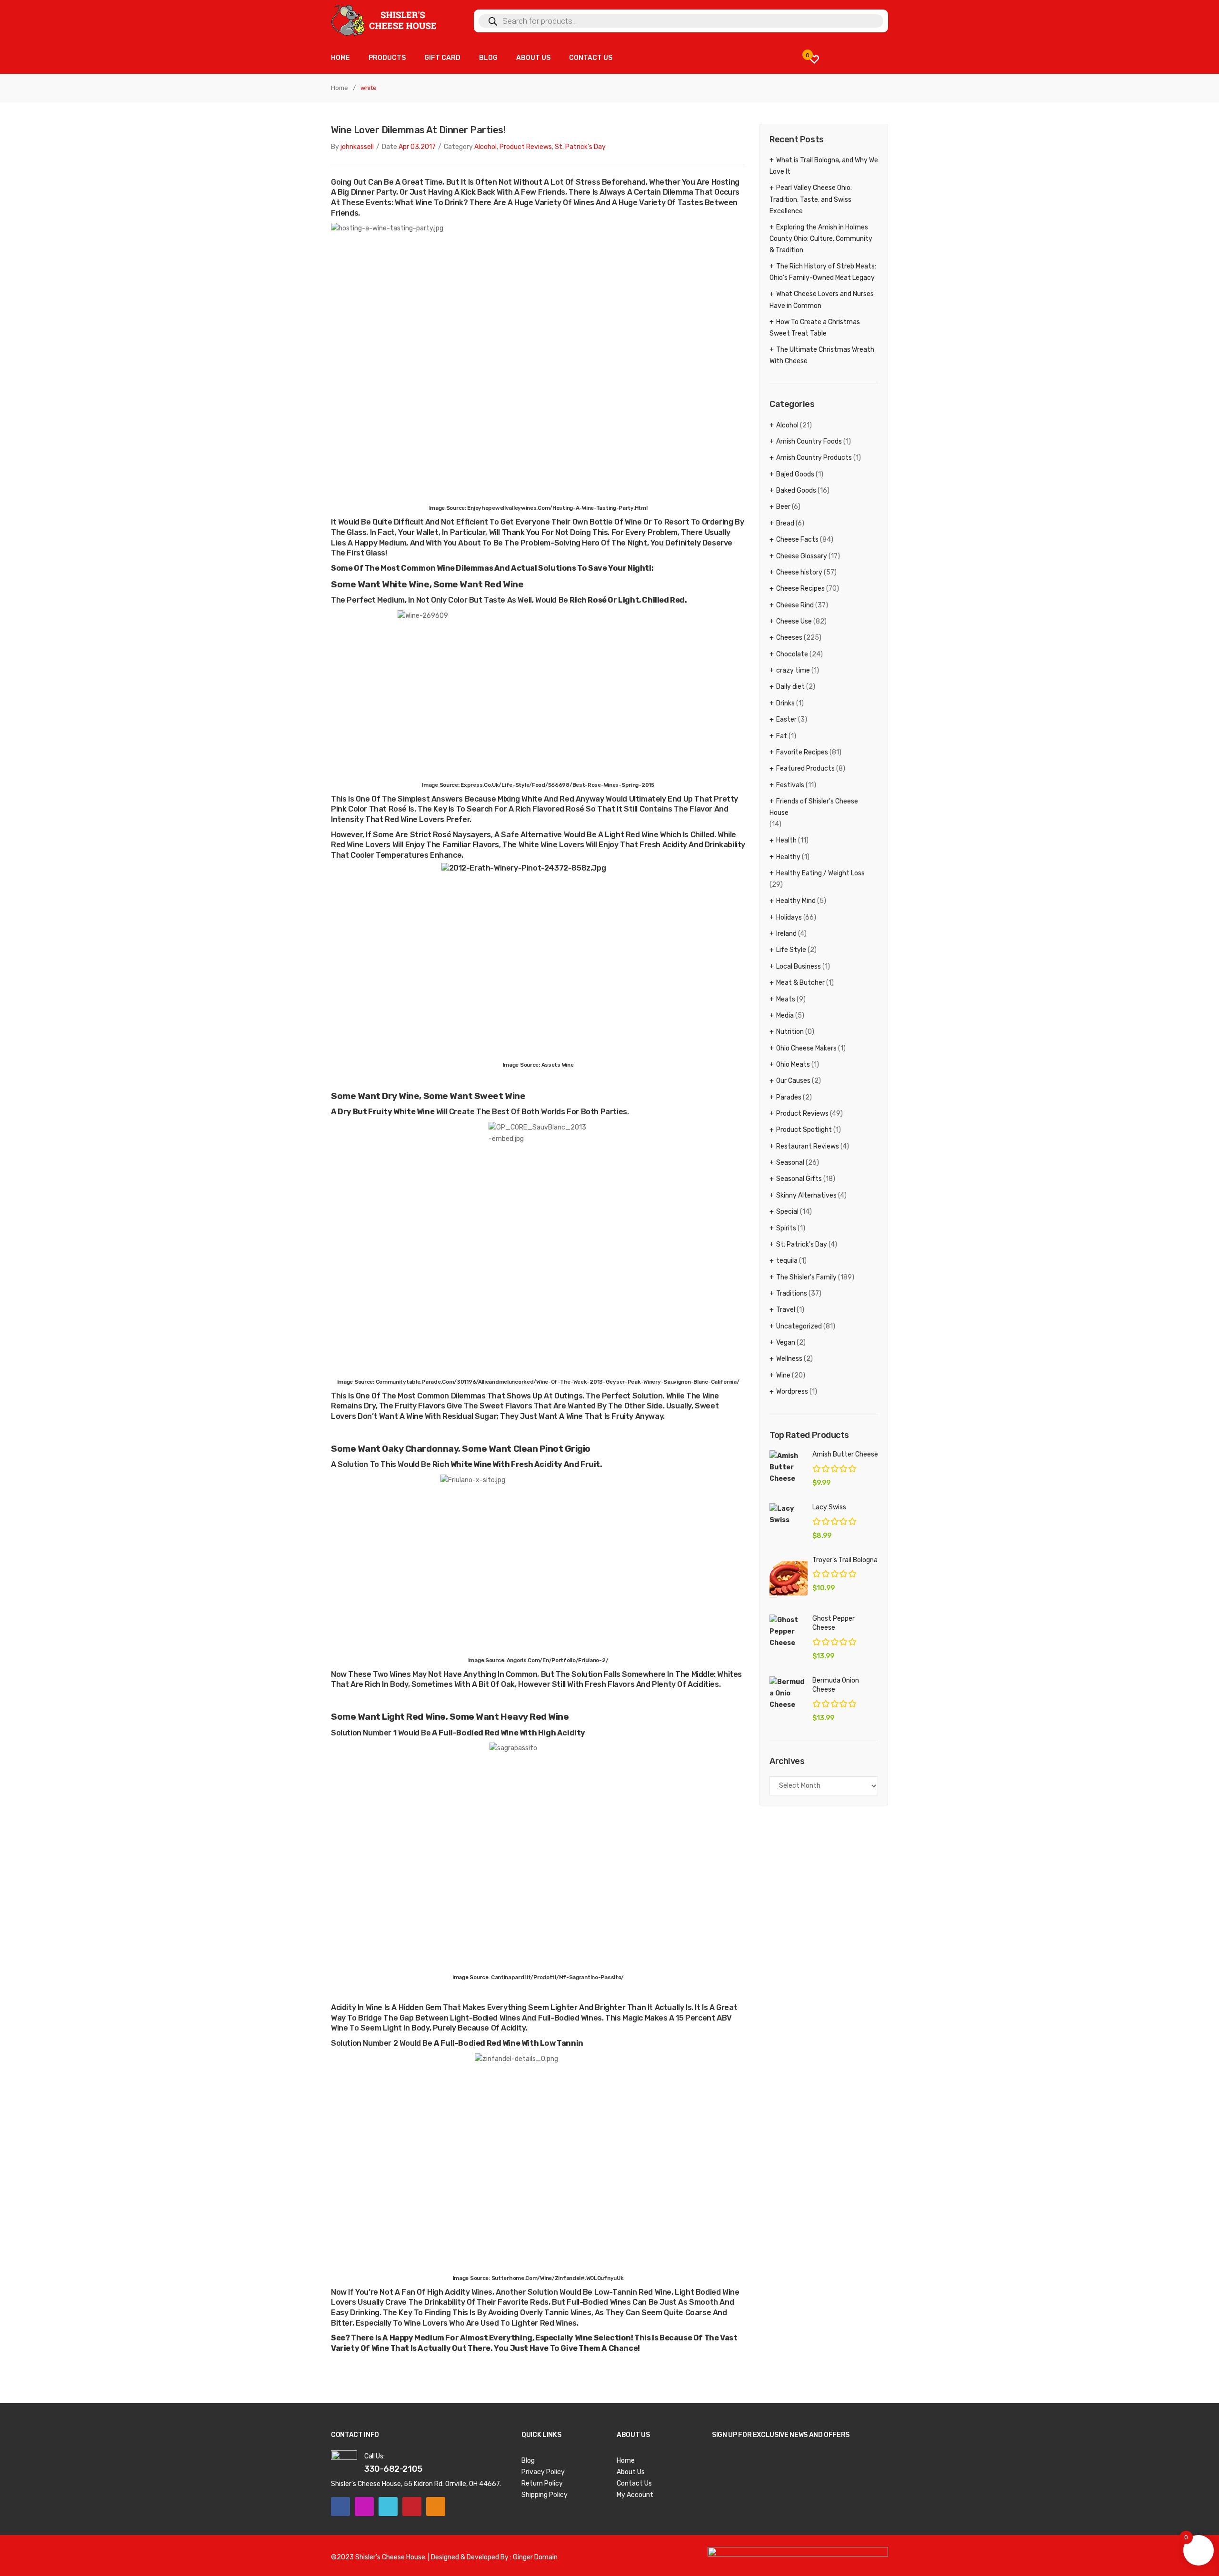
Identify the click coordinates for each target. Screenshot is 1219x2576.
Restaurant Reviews (808, 1146)
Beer (783, 507)
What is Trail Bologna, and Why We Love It (824, 166)
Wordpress (792, 1392)
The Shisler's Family (806, 1277)
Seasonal (790, 1163)
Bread (785, 523)
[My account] (874, 59)
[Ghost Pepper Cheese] (789, 1632)
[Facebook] (340, 2507)
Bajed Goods (795, 474)
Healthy (788, 857)
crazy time (793, 670)
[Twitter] (388, 2507)
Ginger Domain (535, 2557)
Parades (789, 1097)
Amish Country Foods (809, 441)
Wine (783, 1375)
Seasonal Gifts (799, 1179)
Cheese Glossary (802, 556)
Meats (786, 999)
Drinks (785, 703)
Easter (786, 719)
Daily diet (790, 687)
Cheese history (799, 572)
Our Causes (793, 1081)
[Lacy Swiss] (789, 1515)
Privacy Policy (543, 2472)
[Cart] (845, 59)
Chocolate (792, 654)
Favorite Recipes (802, 752)
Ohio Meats (793, 1065)
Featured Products (805, 768)
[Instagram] (364, 2507)
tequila (787, 1261)
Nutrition (790, 1032)
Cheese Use (794, 621)
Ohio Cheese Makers (806, 1048)
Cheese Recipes (800, 589)
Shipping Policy (545, 2495)
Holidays (789, 917)
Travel (786, 1310)
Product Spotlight (804, 1130)
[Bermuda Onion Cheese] (789, 1694)
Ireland (786, 934)
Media (785, 1016)
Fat (782, 736)
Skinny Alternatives (806, 1195)
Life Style (791, 950)
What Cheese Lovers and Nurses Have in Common (822, 300)
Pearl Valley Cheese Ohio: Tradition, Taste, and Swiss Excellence (811, 199)
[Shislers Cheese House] (385, 20)
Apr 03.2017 (417, 147)
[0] (814, 59)
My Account (635, 2495)
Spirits (786, 1228)
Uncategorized (799, 1326)
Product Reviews (526, 147)
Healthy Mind (796, 901)
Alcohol (485, 147)
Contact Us (634, 2483)
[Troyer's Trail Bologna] (789, 1578)
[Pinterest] (412, 2507)
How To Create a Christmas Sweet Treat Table (815, 328)
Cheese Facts (797, 540)
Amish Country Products (814, 458)
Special (787, 1212)
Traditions (792, 1293)
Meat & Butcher (800, 983)
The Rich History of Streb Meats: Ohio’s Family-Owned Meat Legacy (823, 272)
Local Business (799, 966)
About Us (631, 2472)
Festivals (790, 785)
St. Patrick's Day (580, 147)
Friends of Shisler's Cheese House (814, 807)
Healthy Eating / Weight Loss (820, 873)
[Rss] (436, 2507)
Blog (528, 2461)
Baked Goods (796, 490)
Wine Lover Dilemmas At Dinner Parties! (418, 130)
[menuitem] (340, 58)
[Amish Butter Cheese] (789, 1467)
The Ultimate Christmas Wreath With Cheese (822, 355)
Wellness (789, 1359)
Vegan (786, 1342)
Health (786, 840)
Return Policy (542, 2483)
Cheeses (789, 638)
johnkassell (357, 147)
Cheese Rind (795, 605)
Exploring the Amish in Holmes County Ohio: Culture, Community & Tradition (821, 239)
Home (340, 88)
